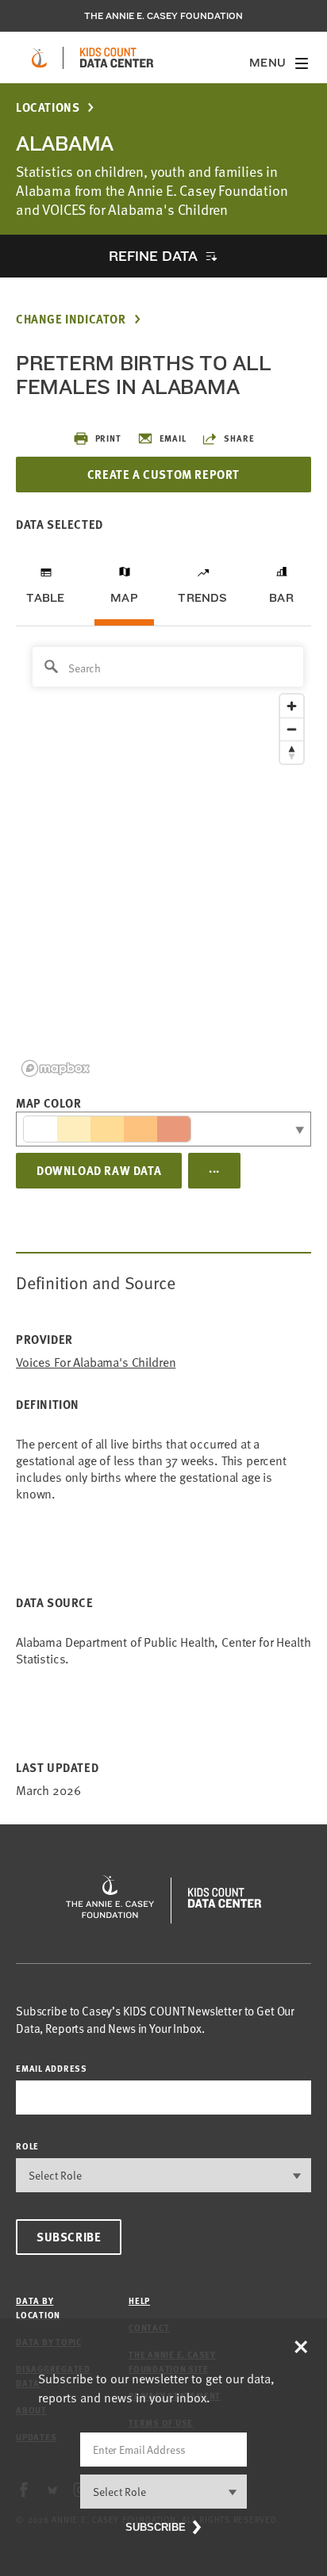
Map (124, 598)
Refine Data (153, 256)
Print (108, 438)
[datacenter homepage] (117, 58)
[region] (163, 861)
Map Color (48, 1103)
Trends (202, 598)
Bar (281, 598)
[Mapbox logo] (56, 1068)
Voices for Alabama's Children (96, 1363)
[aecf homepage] (39, 58)
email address (52, 2068)
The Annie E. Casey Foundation (163, 16)
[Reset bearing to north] (292, 752)
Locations (48, 107)
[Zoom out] (292, 729)
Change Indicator (71, 319)
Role (27, 2146)
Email (173, 438)
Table (45, 598)
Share (239, 438)
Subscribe (69, 2237)
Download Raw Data (99, 1170)
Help (139, 2300)
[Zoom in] (292, 706)
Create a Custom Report (163, 474)
